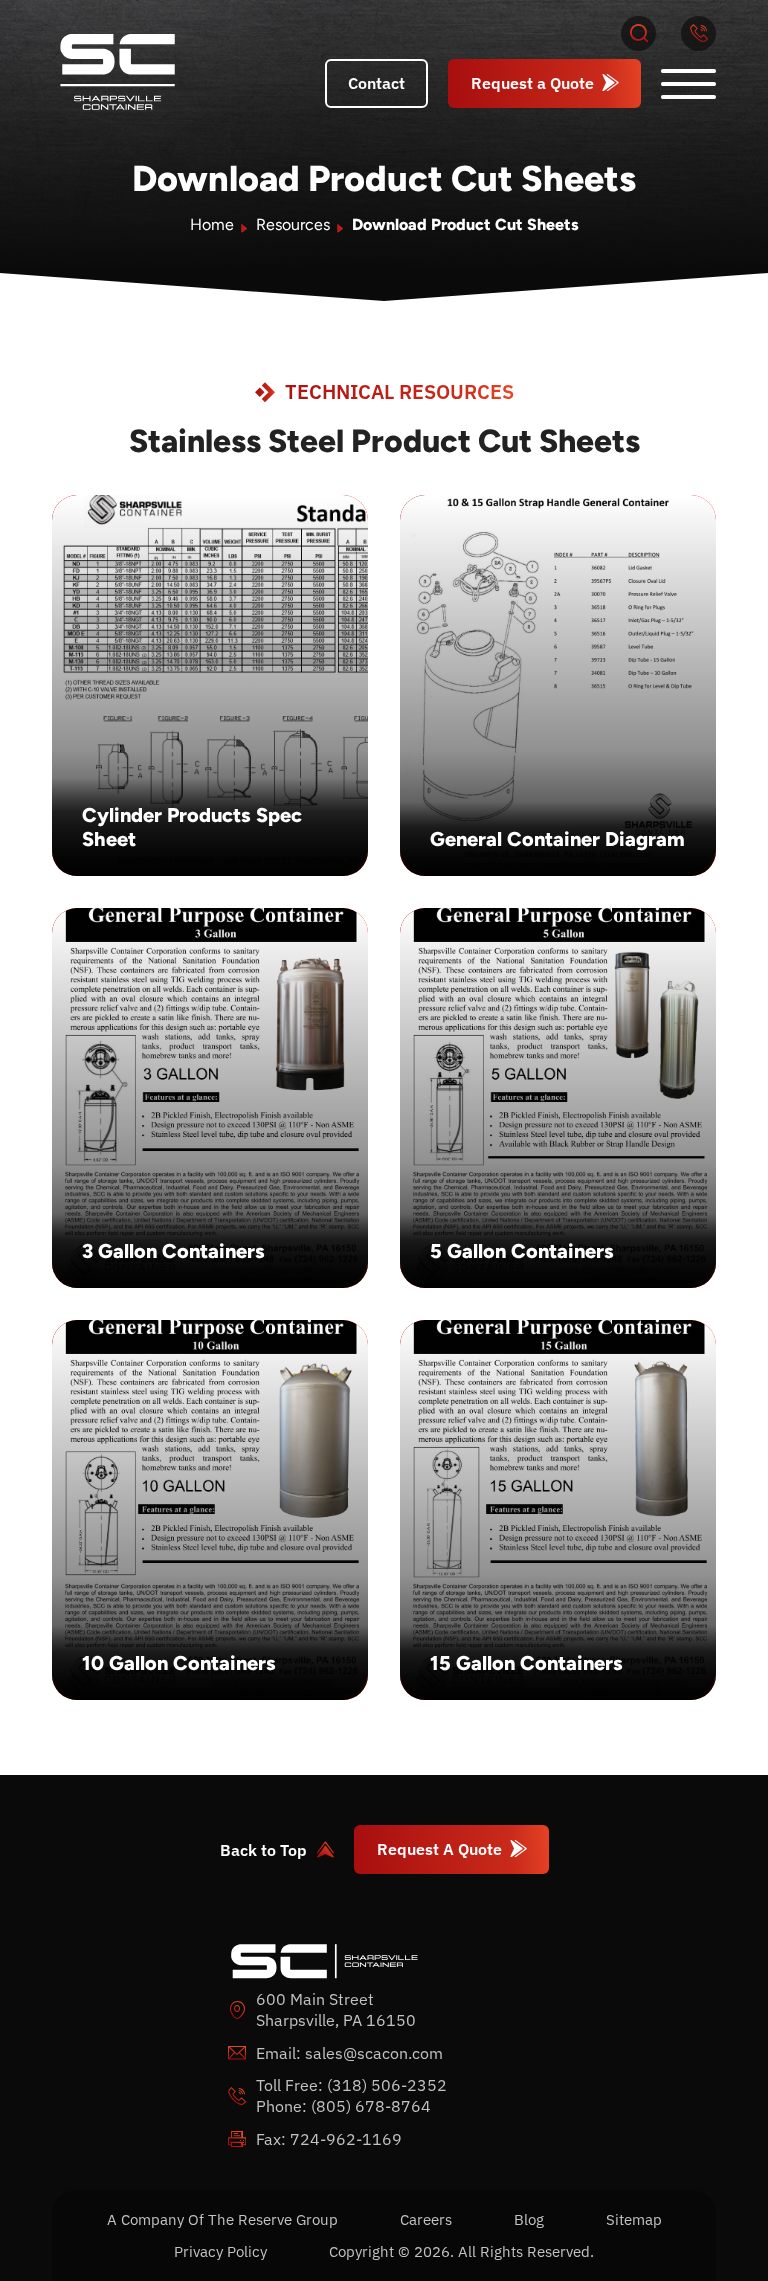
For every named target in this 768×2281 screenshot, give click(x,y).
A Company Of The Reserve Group (222, 2219)
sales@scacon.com (374, 2053)
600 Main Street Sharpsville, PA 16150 (336, 2009)
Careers (426, 2219)
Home (212, 224)
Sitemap (634, 2219)
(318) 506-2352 (387, 2085)
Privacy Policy (220, 2251)
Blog (529, 2219)
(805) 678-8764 (371, 2106)
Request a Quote (532, 83)
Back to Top (263, 1850)
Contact (376, 83)
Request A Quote (439, 1849)
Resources (293, 224)
